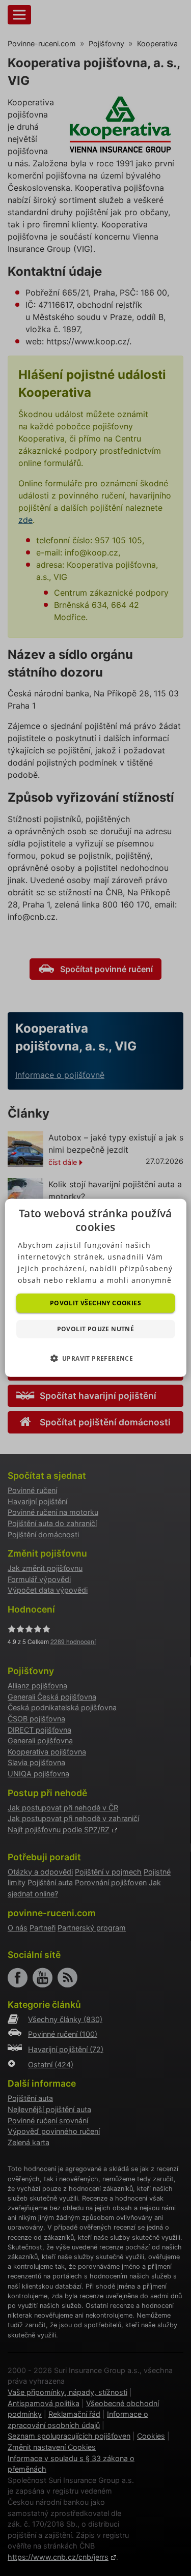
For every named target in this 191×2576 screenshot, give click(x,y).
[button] (96, 1358)
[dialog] (95, 1288)
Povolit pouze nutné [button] (96, 1329)
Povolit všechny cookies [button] (95, 1303)
